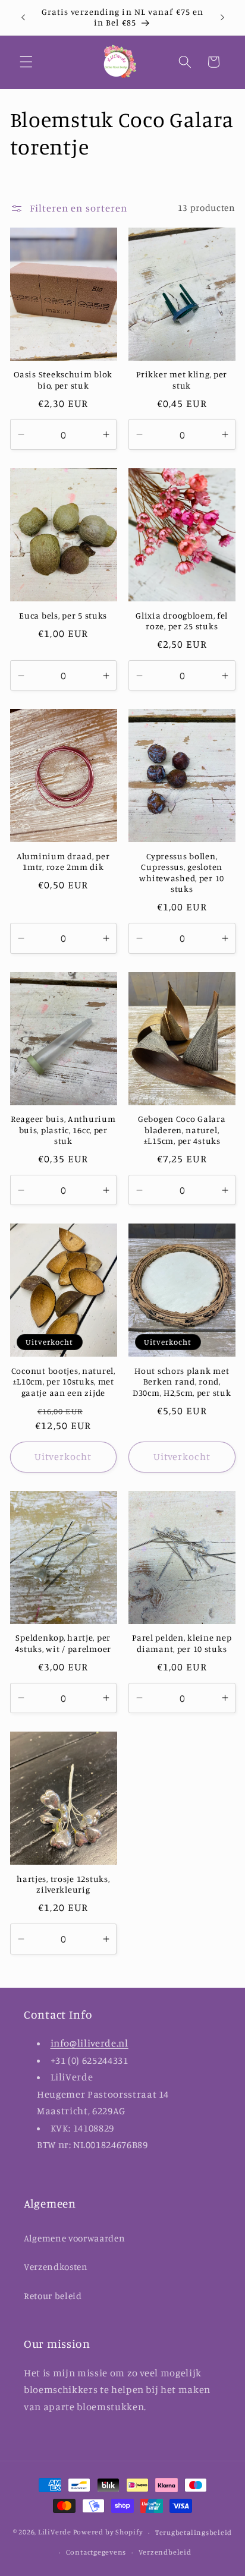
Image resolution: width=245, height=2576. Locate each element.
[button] (26, 62)
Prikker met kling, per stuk (182, 379)
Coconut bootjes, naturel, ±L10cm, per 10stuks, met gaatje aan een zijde (63, 1382)
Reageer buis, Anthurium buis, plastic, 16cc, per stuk (63, 1130)
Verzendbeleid (165, 2552)
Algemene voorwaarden (74, 2238)
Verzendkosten (56, 2267)
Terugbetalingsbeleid (194, 2532)
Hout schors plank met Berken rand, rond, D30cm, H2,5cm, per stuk (182, 1382)
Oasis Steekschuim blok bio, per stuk (63, 379)
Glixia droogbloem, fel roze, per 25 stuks (182, 621)
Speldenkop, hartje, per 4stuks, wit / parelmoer (63, 1643)
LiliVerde (55, 2532)
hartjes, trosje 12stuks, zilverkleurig (63, 1884)
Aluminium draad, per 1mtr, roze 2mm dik (63, 861)
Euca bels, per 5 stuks (63, 615)
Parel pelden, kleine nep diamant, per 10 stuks (182, 1643)
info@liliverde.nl (89, 2043)
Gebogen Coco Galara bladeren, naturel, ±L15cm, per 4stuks (182, 1130)
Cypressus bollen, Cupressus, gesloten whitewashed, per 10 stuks (182, 872)
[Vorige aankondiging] (23, 17)
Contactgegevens (96, 2552)
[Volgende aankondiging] (222, 17)
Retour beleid (53, 2296)
